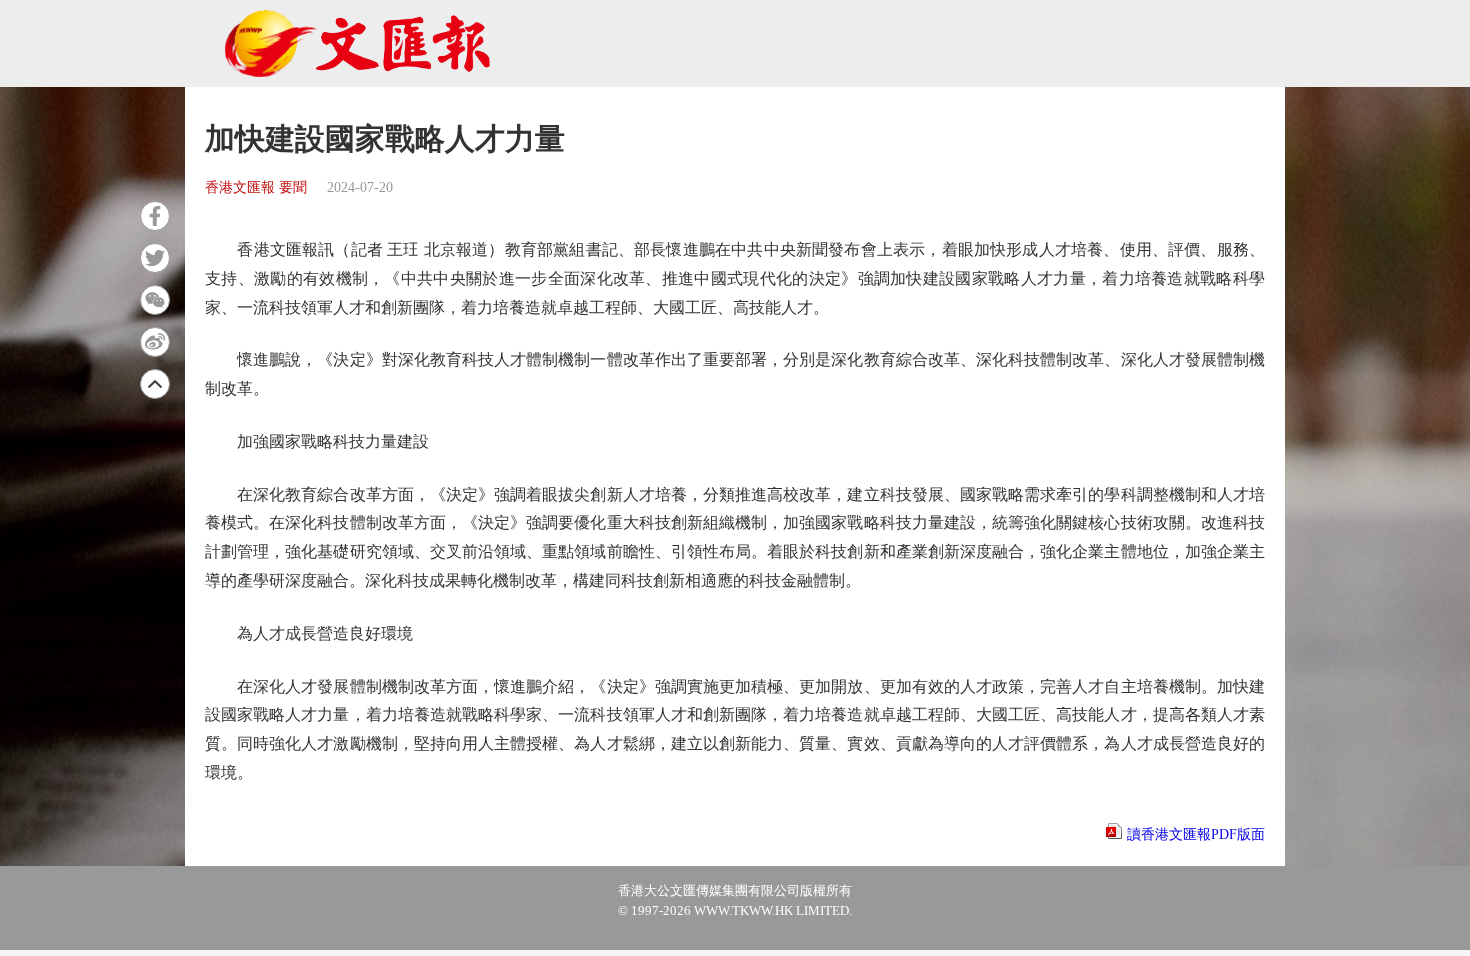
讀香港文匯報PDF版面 (1196, 834)
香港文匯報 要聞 (256, 187)
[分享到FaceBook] (155, 216)
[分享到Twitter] (155, 258)
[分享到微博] (155, 342)
